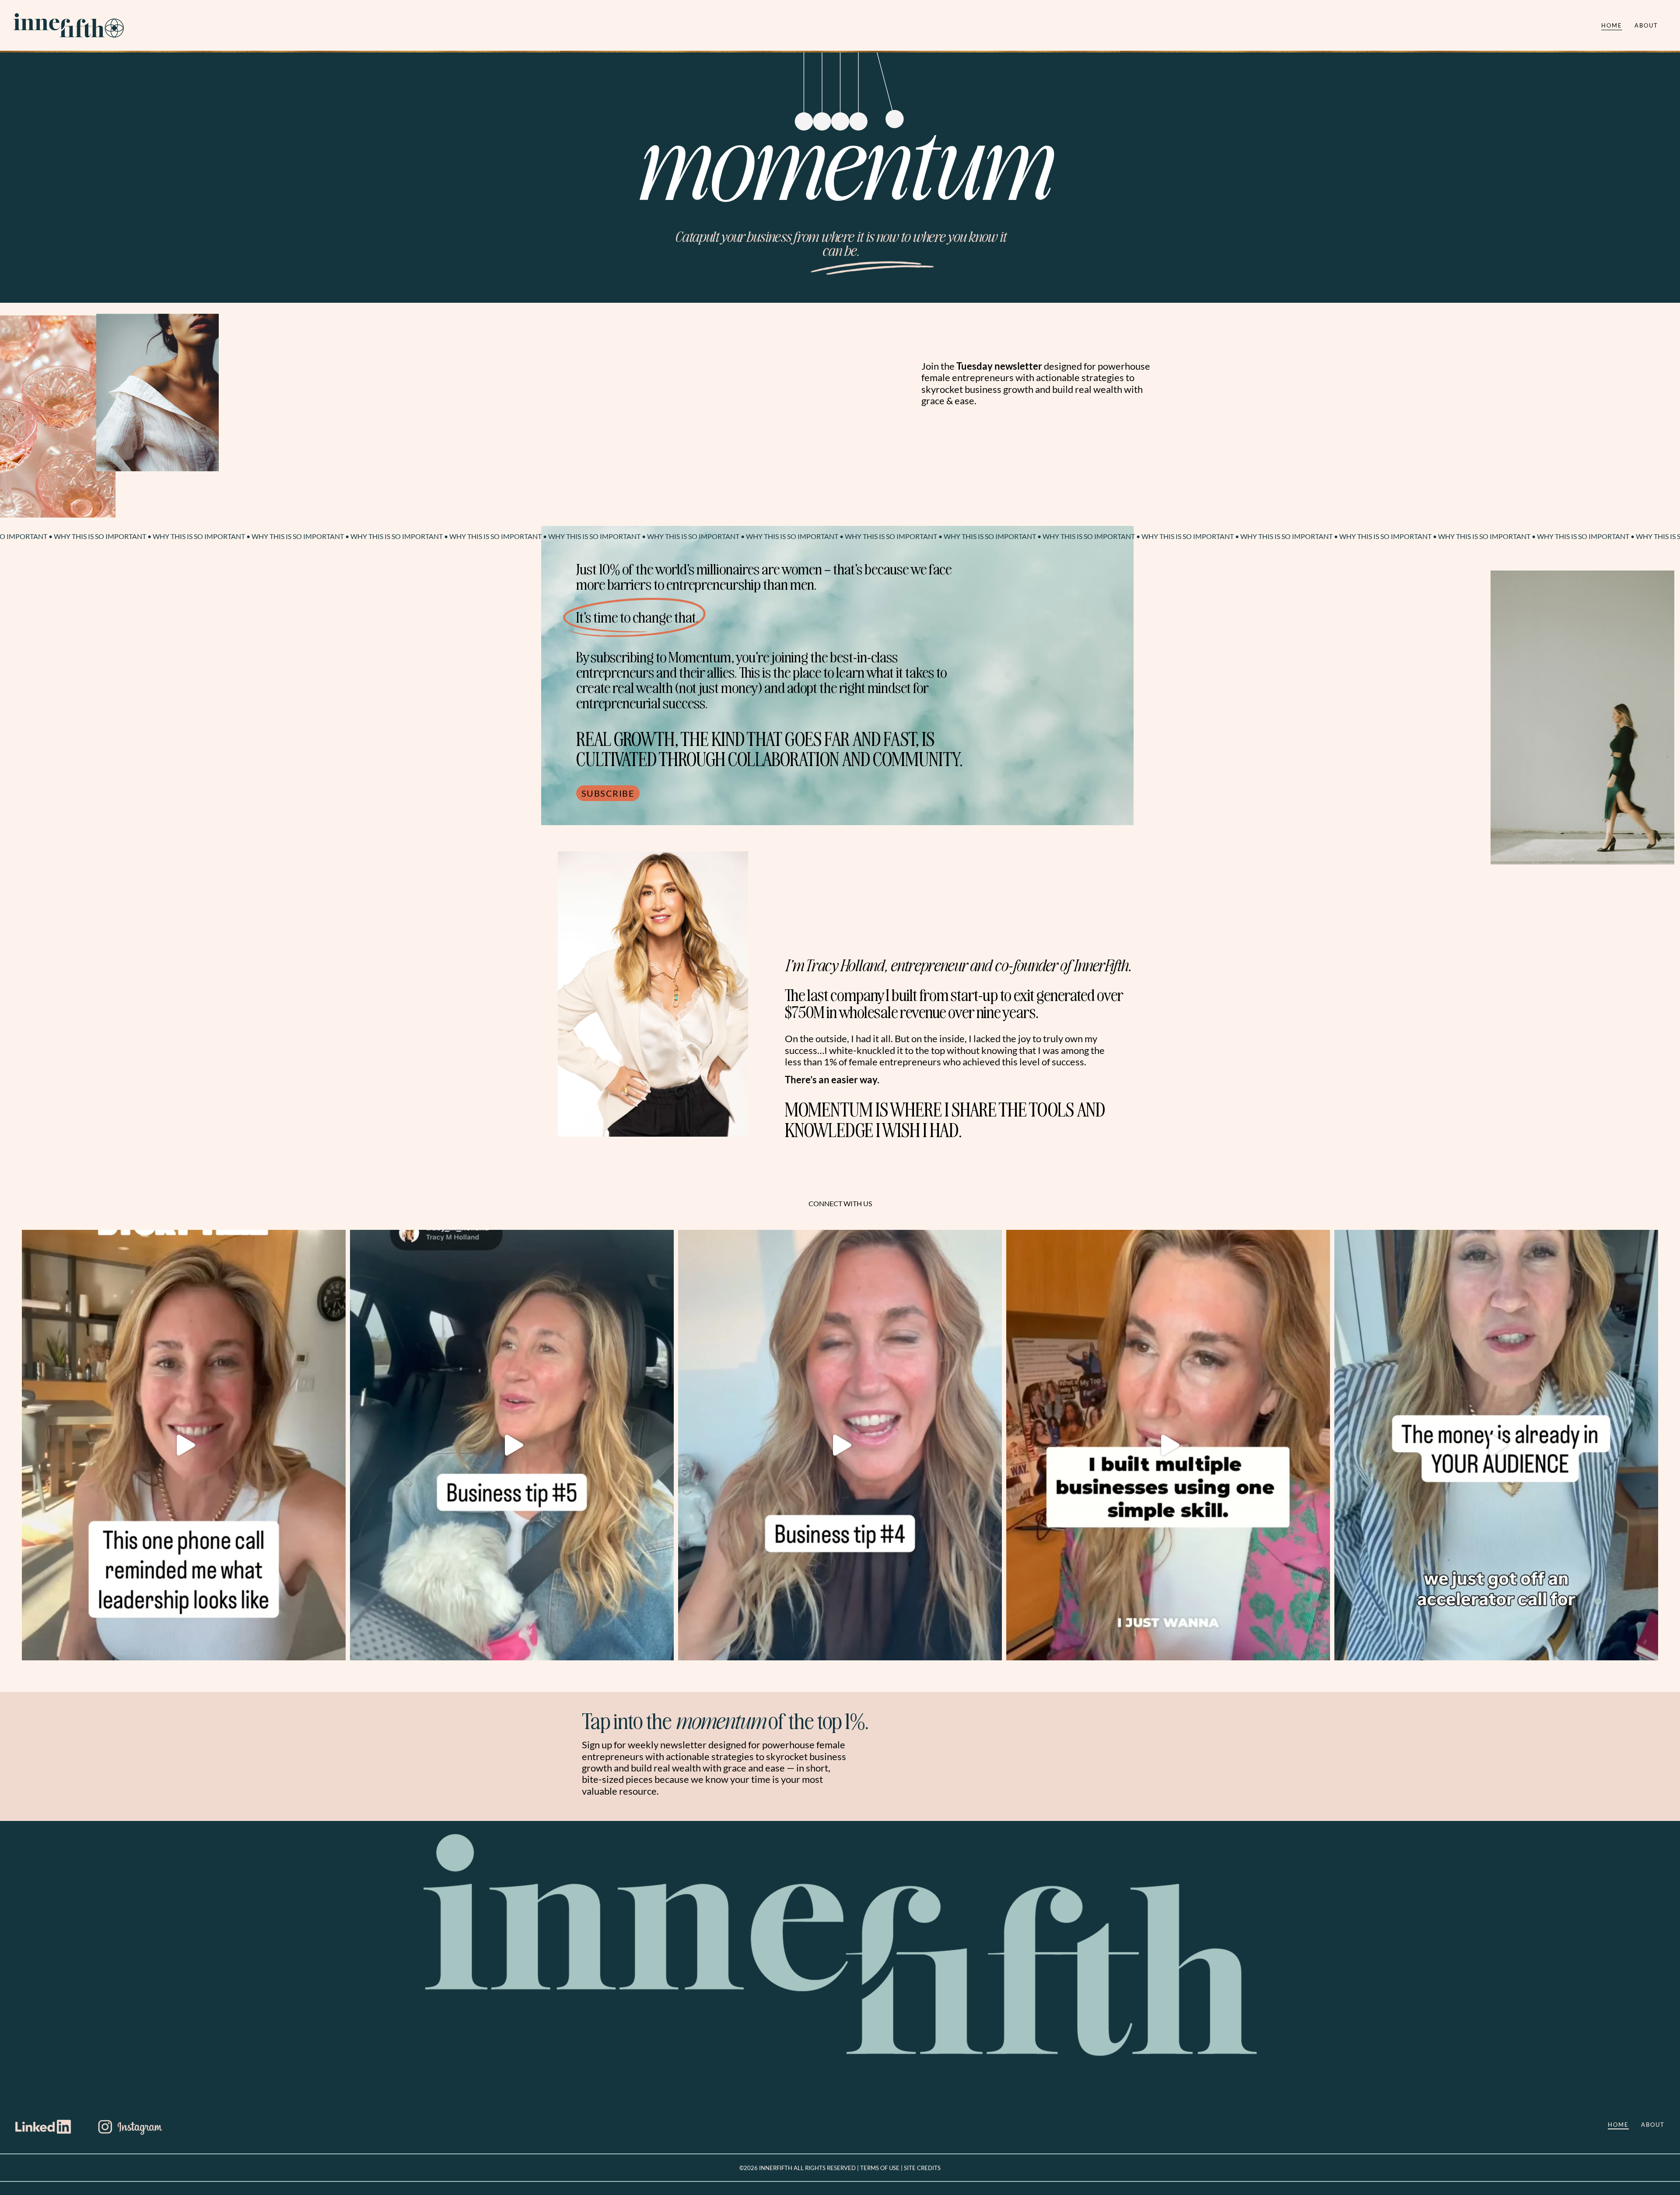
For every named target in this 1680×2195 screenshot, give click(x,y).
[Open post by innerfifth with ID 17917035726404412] (184, 1445)
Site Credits (922, 2168)
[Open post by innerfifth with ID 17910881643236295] (1496, 1445)
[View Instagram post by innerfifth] (337, 1650)
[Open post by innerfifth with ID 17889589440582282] (512, 1445)
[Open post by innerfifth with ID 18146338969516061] (840, 1445)
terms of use (880, 2168)
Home (1612, 25)
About (1646, 25)
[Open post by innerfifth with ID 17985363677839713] (1168, 1445)
